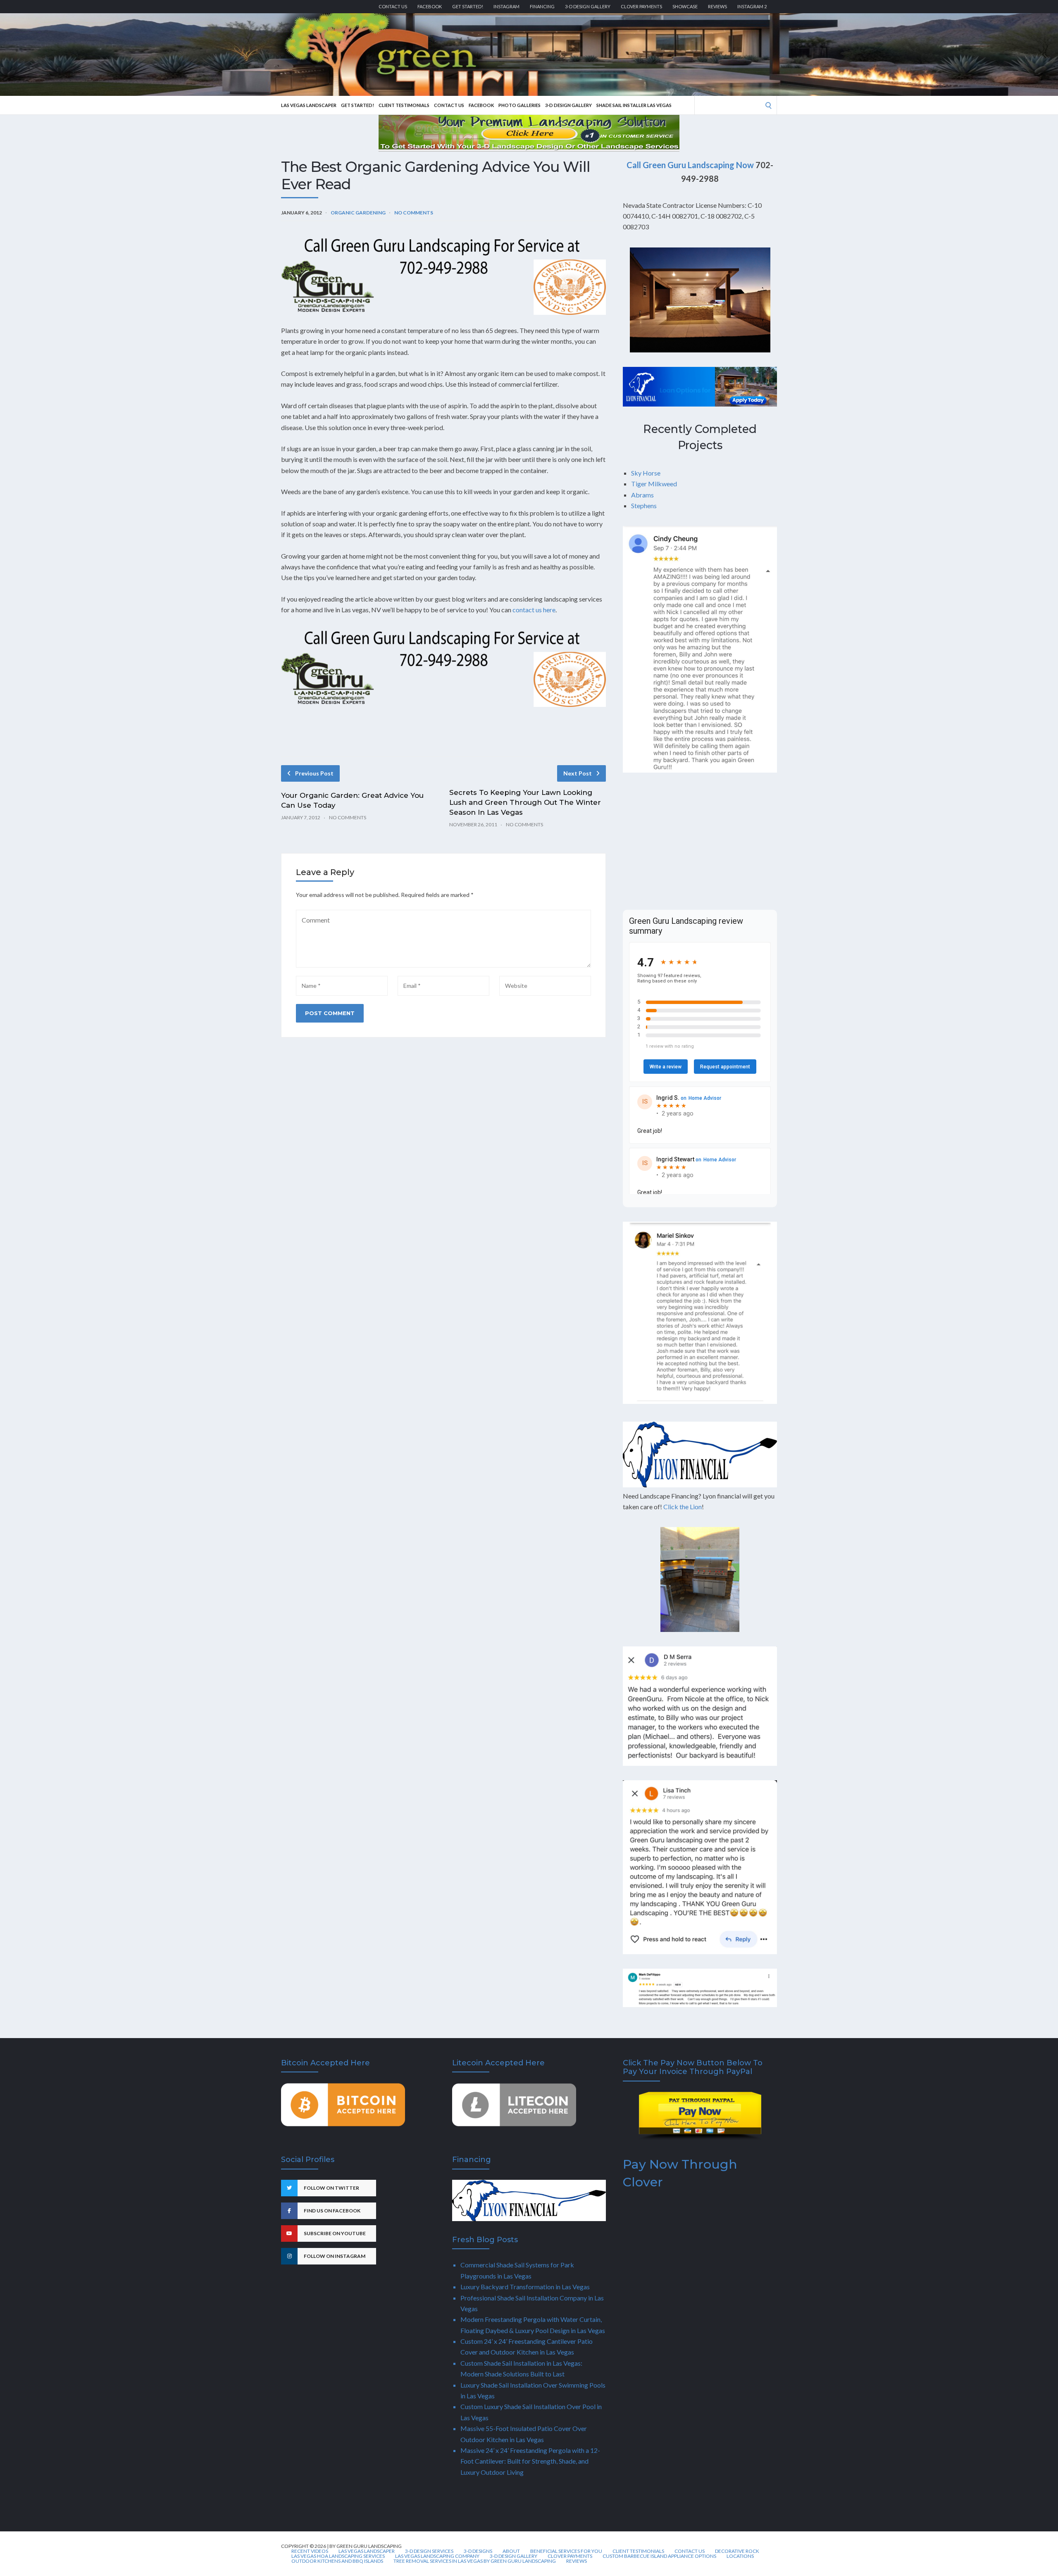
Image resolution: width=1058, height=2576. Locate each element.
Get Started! (468, 6)
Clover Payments (641, 6)
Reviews (717, 6)
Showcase (685, 6)
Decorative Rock (737, 2551)
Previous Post (314, 773)
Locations (740, 2556)
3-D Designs (478, 2551)
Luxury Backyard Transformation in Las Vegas (525, 2287)
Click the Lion (683, 1507)
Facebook (430, 6)
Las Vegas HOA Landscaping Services (338, 2556)
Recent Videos (310, 2551)
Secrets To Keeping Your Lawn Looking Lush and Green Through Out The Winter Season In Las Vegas (525, 802)
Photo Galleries (519, 105)
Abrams (642, 495)
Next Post (578, 773)
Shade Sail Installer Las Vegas (634, 105)
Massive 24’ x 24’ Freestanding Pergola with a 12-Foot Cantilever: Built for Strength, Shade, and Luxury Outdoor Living (530, 2461)
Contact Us (393, 6)
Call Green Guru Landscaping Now (690, 165)
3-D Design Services (429, 2551)
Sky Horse (646, 473)
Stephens (644, 505)
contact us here (534, 610)
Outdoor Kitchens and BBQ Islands (337, 2561)
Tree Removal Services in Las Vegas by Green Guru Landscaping (475, 2561)
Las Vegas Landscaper (309, 105)
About (511, 2551)
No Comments (414, 213)
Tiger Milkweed (654, 484)
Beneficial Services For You (566, 2551)
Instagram (506, 6)
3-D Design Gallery (588, 6)
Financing (542, 6)
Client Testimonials (404, 105)
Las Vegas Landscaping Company (437, 2556)
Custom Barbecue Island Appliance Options (659, 2556)
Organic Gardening (358, 213)
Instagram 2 (752, 6)
